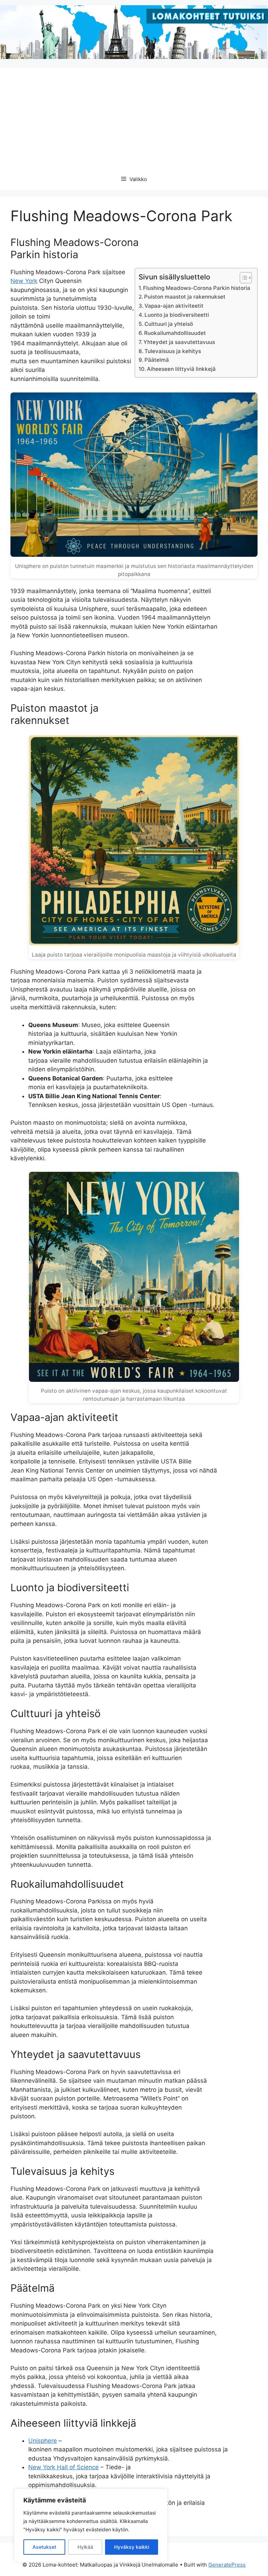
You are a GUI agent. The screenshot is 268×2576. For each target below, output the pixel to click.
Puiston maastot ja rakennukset (185, 297)
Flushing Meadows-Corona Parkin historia (197, 288)
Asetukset (44, 2547)
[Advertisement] (134, 117)
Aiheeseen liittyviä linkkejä (181, 369)
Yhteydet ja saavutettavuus (179, 342)
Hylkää (85, 2547)
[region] (91, 2525)
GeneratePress (227, 2565)
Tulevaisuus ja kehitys (173, 351)
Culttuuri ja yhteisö (169, 324)
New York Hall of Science (64, 2467)
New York (24, 281)
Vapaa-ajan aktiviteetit (174, 306)
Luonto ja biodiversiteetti (177, 315)
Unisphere (43, 2441)
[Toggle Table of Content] (242, 278)
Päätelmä (157, 360)
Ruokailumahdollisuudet (175, 333)
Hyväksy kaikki (132, 2547)
